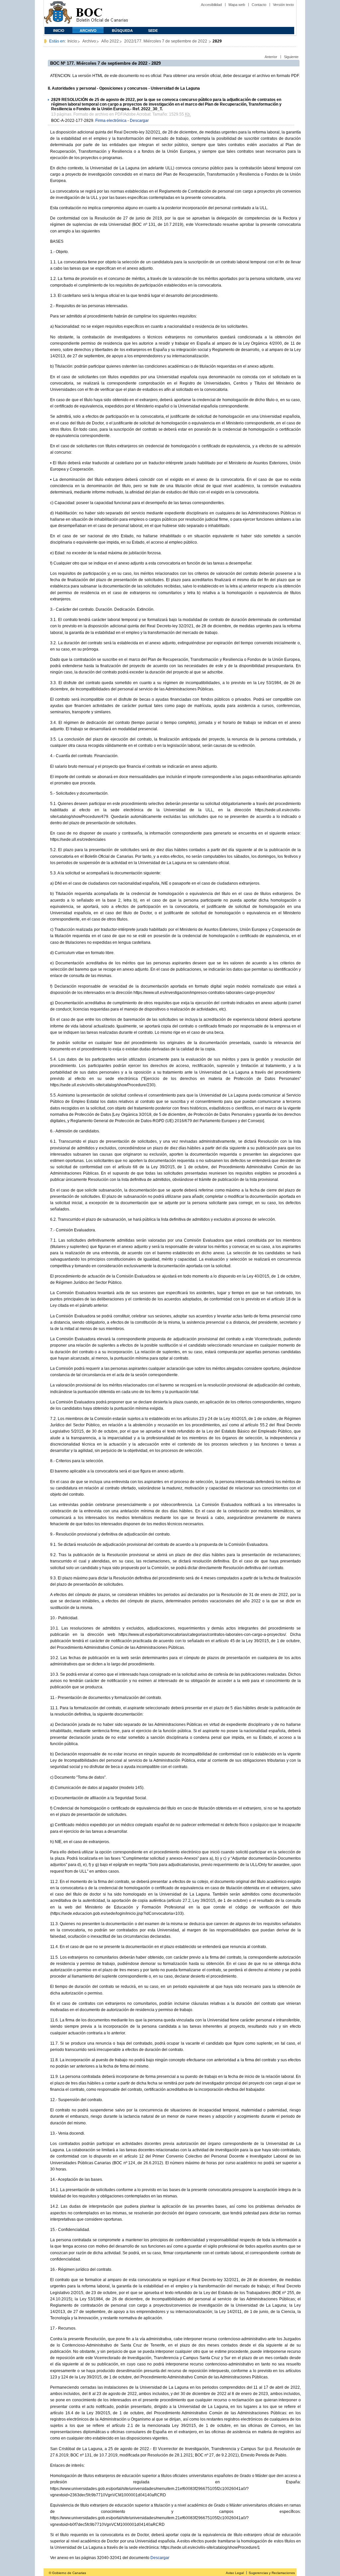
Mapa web (237, 5)
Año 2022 (110, 41)
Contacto (259, 5)
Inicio (59, 31)
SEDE (153, 31)
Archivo (88, 31)
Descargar (139, 121)
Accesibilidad (211, 5)
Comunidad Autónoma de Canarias (58, 13)
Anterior (271, 57)
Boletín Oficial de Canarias (102, 13)
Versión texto (283, 5)
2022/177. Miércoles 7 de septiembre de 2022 (166, 41)
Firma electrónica (111, 121)
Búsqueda (122, 31)
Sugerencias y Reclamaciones (272, 2573)
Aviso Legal (235, 2573)
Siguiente (291, 57)
